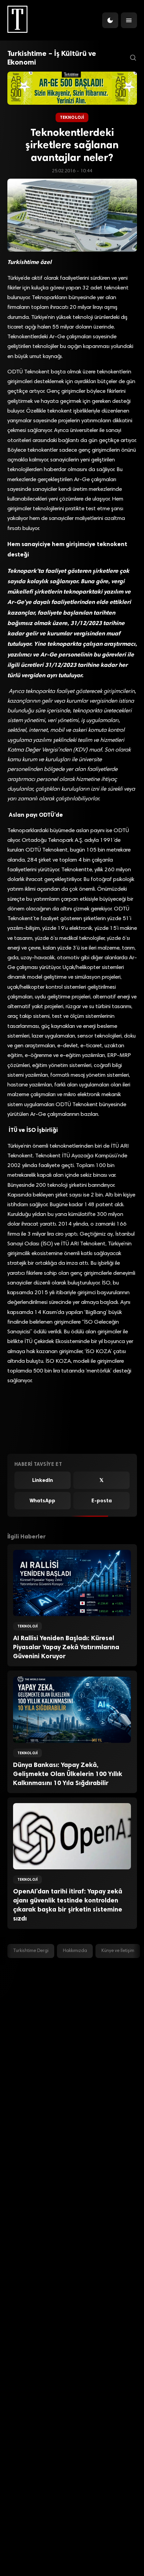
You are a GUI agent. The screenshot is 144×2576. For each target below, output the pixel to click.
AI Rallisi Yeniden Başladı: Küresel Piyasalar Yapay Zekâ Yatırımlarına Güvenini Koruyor (66, 1647)
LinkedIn (43, 1480)
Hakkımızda (75, 1951)
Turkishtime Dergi (31, 1951)
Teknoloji (72, 117)
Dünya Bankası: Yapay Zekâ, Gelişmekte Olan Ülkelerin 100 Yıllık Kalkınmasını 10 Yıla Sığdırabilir (68, 1774)
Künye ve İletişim (118, 1951)
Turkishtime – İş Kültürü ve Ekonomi (52, 58)
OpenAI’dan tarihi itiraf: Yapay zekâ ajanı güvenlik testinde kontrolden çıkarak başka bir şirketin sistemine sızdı (68, 1905)
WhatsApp (42, 1501)
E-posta (102, 1501)
